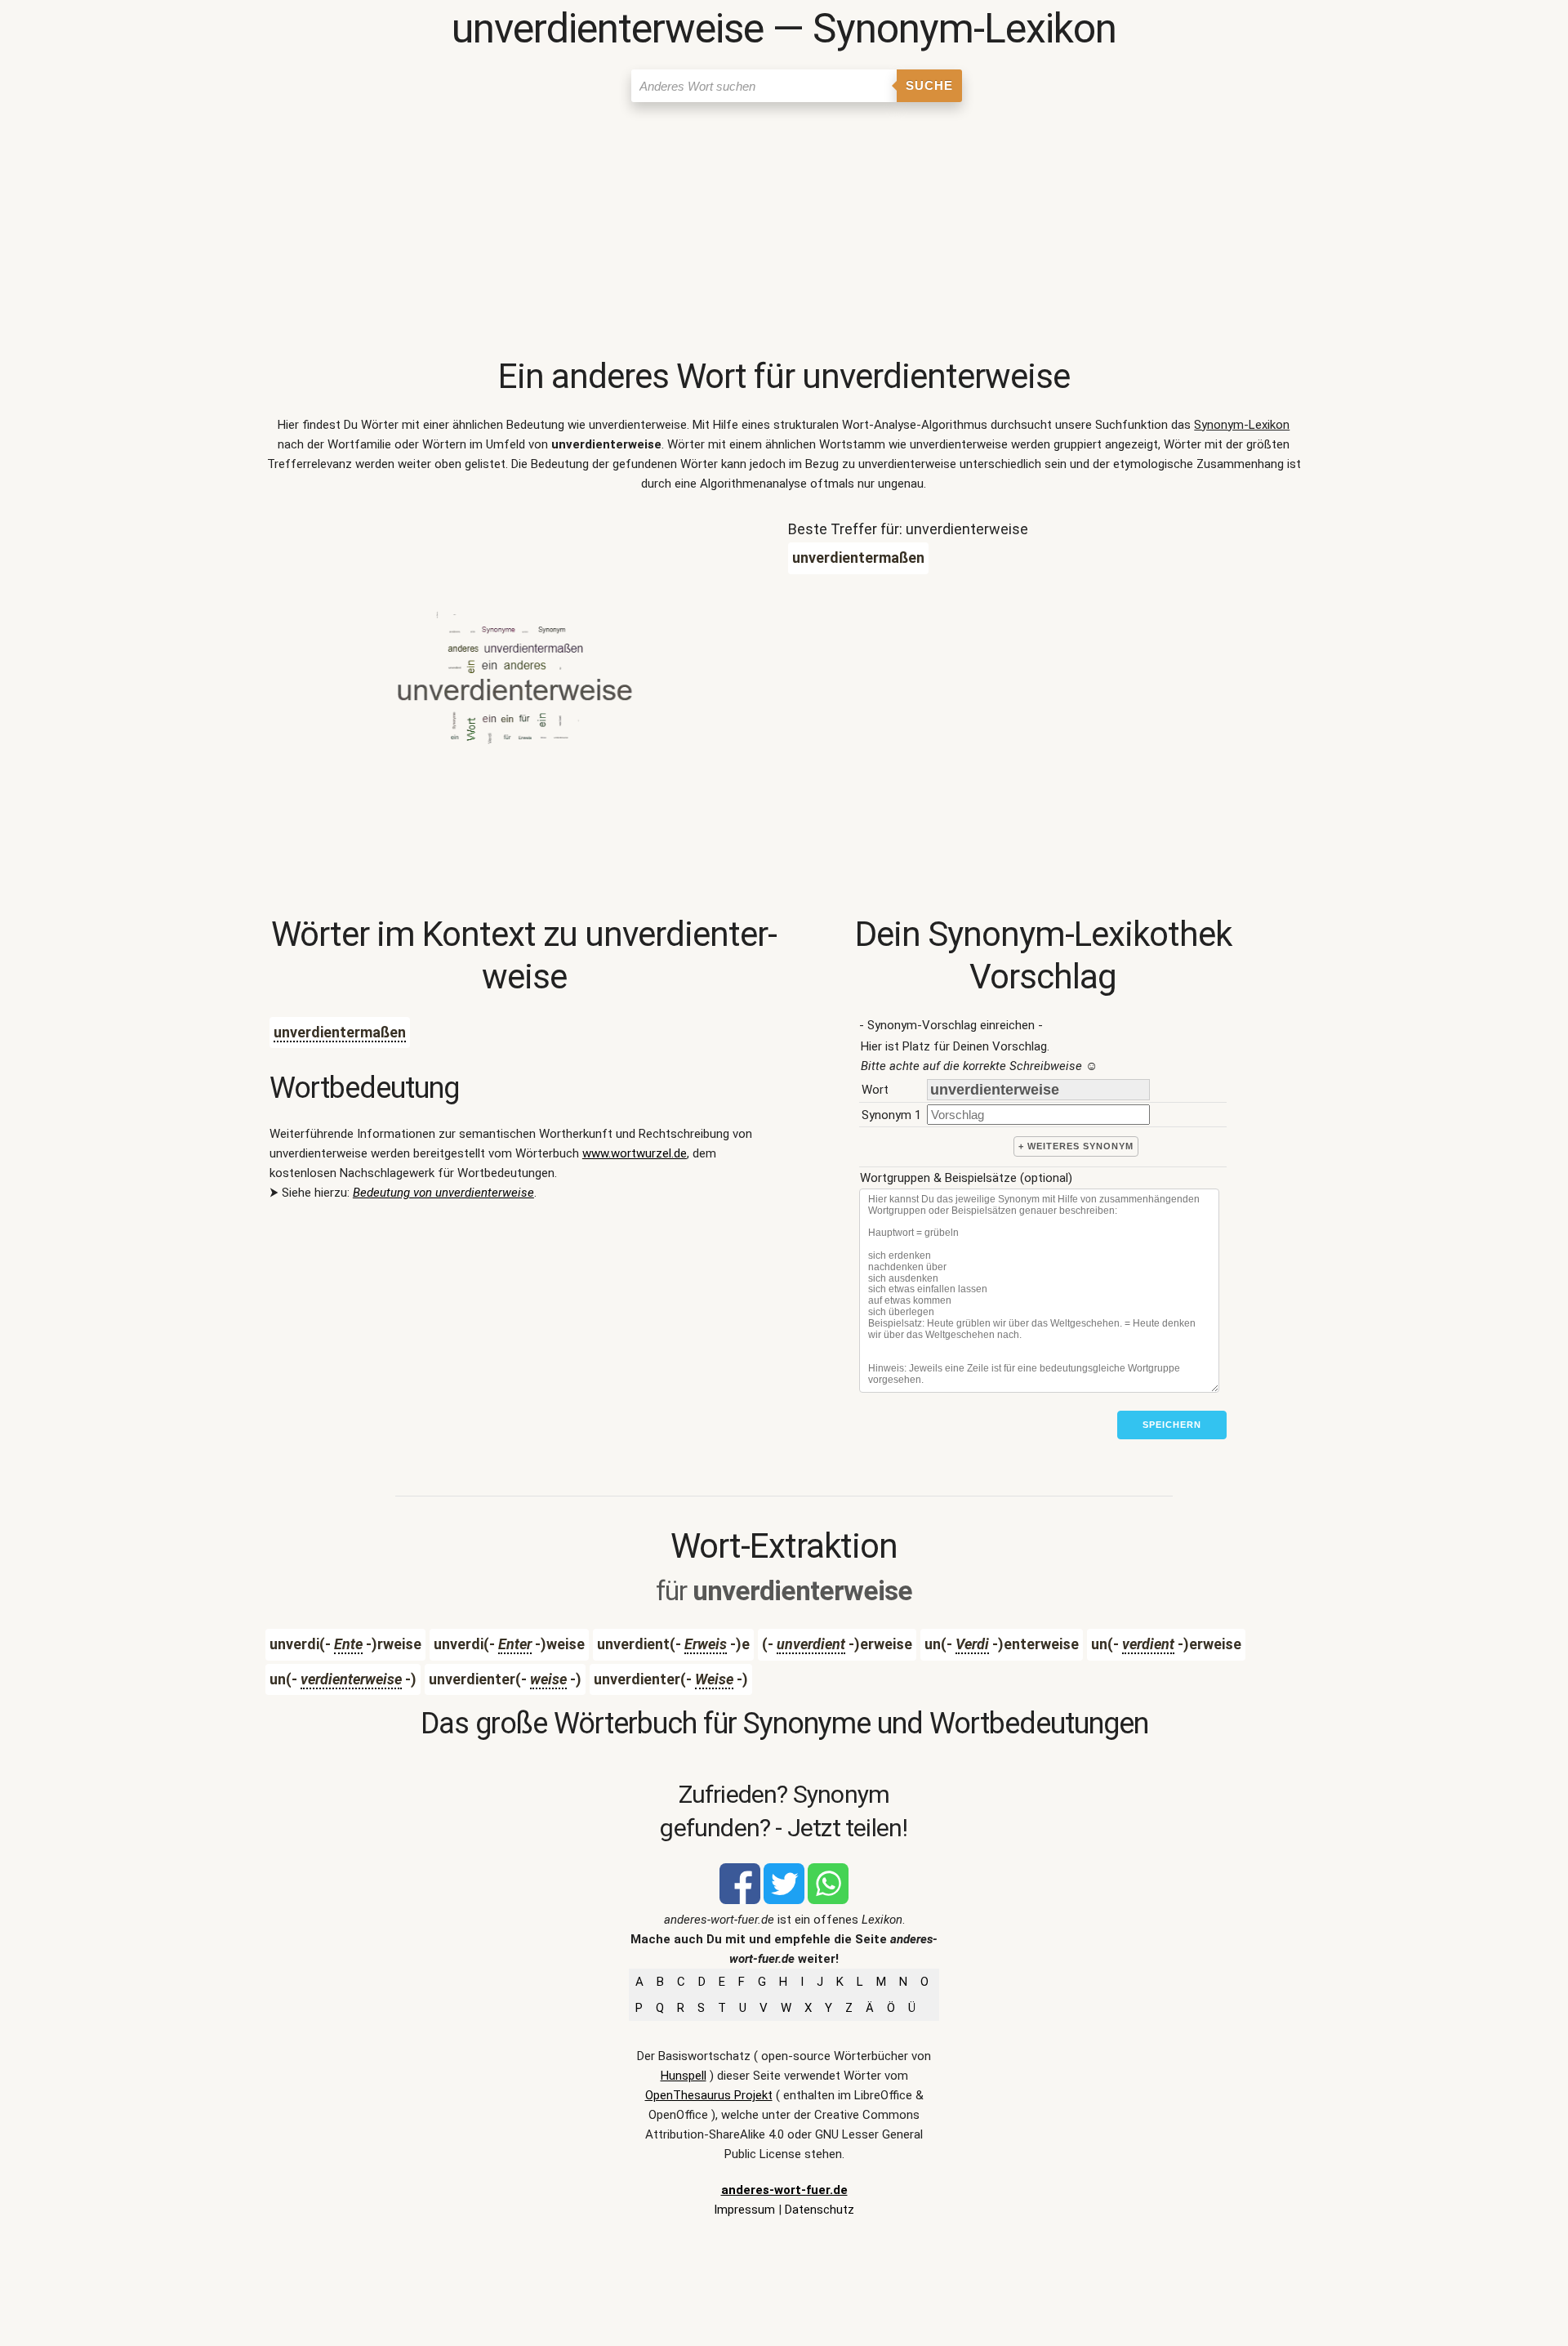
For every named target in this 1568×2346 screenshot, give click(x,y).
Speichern (1172, 1425)
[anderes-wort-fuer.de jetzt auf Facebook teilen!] (740, 1900)
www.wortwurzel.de (635, 1153)
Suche (929, 85)
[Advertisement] (784, 233)
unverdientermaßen (340, 1032)
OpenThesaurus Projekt (709, 2095)
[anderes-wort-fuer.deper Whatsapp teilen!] (828, 1900)
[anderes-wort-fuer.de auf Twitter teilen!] (784, 1900)
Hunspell (684, 2076)
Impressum (744, 2210)
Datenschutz (820, 2210)
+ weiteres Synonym (1076, 1146)
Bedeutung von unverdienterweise (443, 1193)
